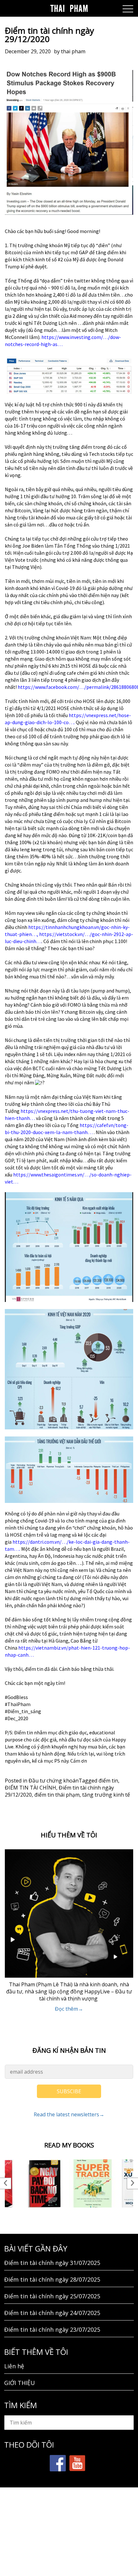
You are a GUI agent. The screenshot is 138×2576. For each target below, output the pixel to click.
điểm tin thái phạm (57, 1795)
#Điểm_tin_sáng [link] (23, 1711)
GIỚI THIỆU (20, 2383)
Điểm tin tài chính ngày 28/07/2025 (52, 2279)
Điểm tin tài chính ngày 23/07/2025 (52, 2329)
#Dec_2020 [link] (17, 1718)
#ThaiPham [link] (18, 1704)
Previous (6, 2183)
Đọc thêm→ (69, 2009)
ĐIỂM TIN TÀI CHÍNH (30, 1788)
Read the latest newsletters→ (69, 2114)
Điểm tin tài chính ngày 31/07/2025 (52, 2263)
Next (132, 2183)
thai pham (73, 51)
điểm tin (108, 1781)
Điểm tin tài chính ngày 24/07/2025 (52, 2313)
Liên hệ (14, 2366)
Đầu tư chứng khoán (54, 1781)
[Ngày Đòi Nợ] (45, 2183)
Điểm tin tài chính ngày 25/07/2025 (52, 2296)
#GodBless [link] (16, 1697)
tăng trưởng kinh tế (106, 1795)
